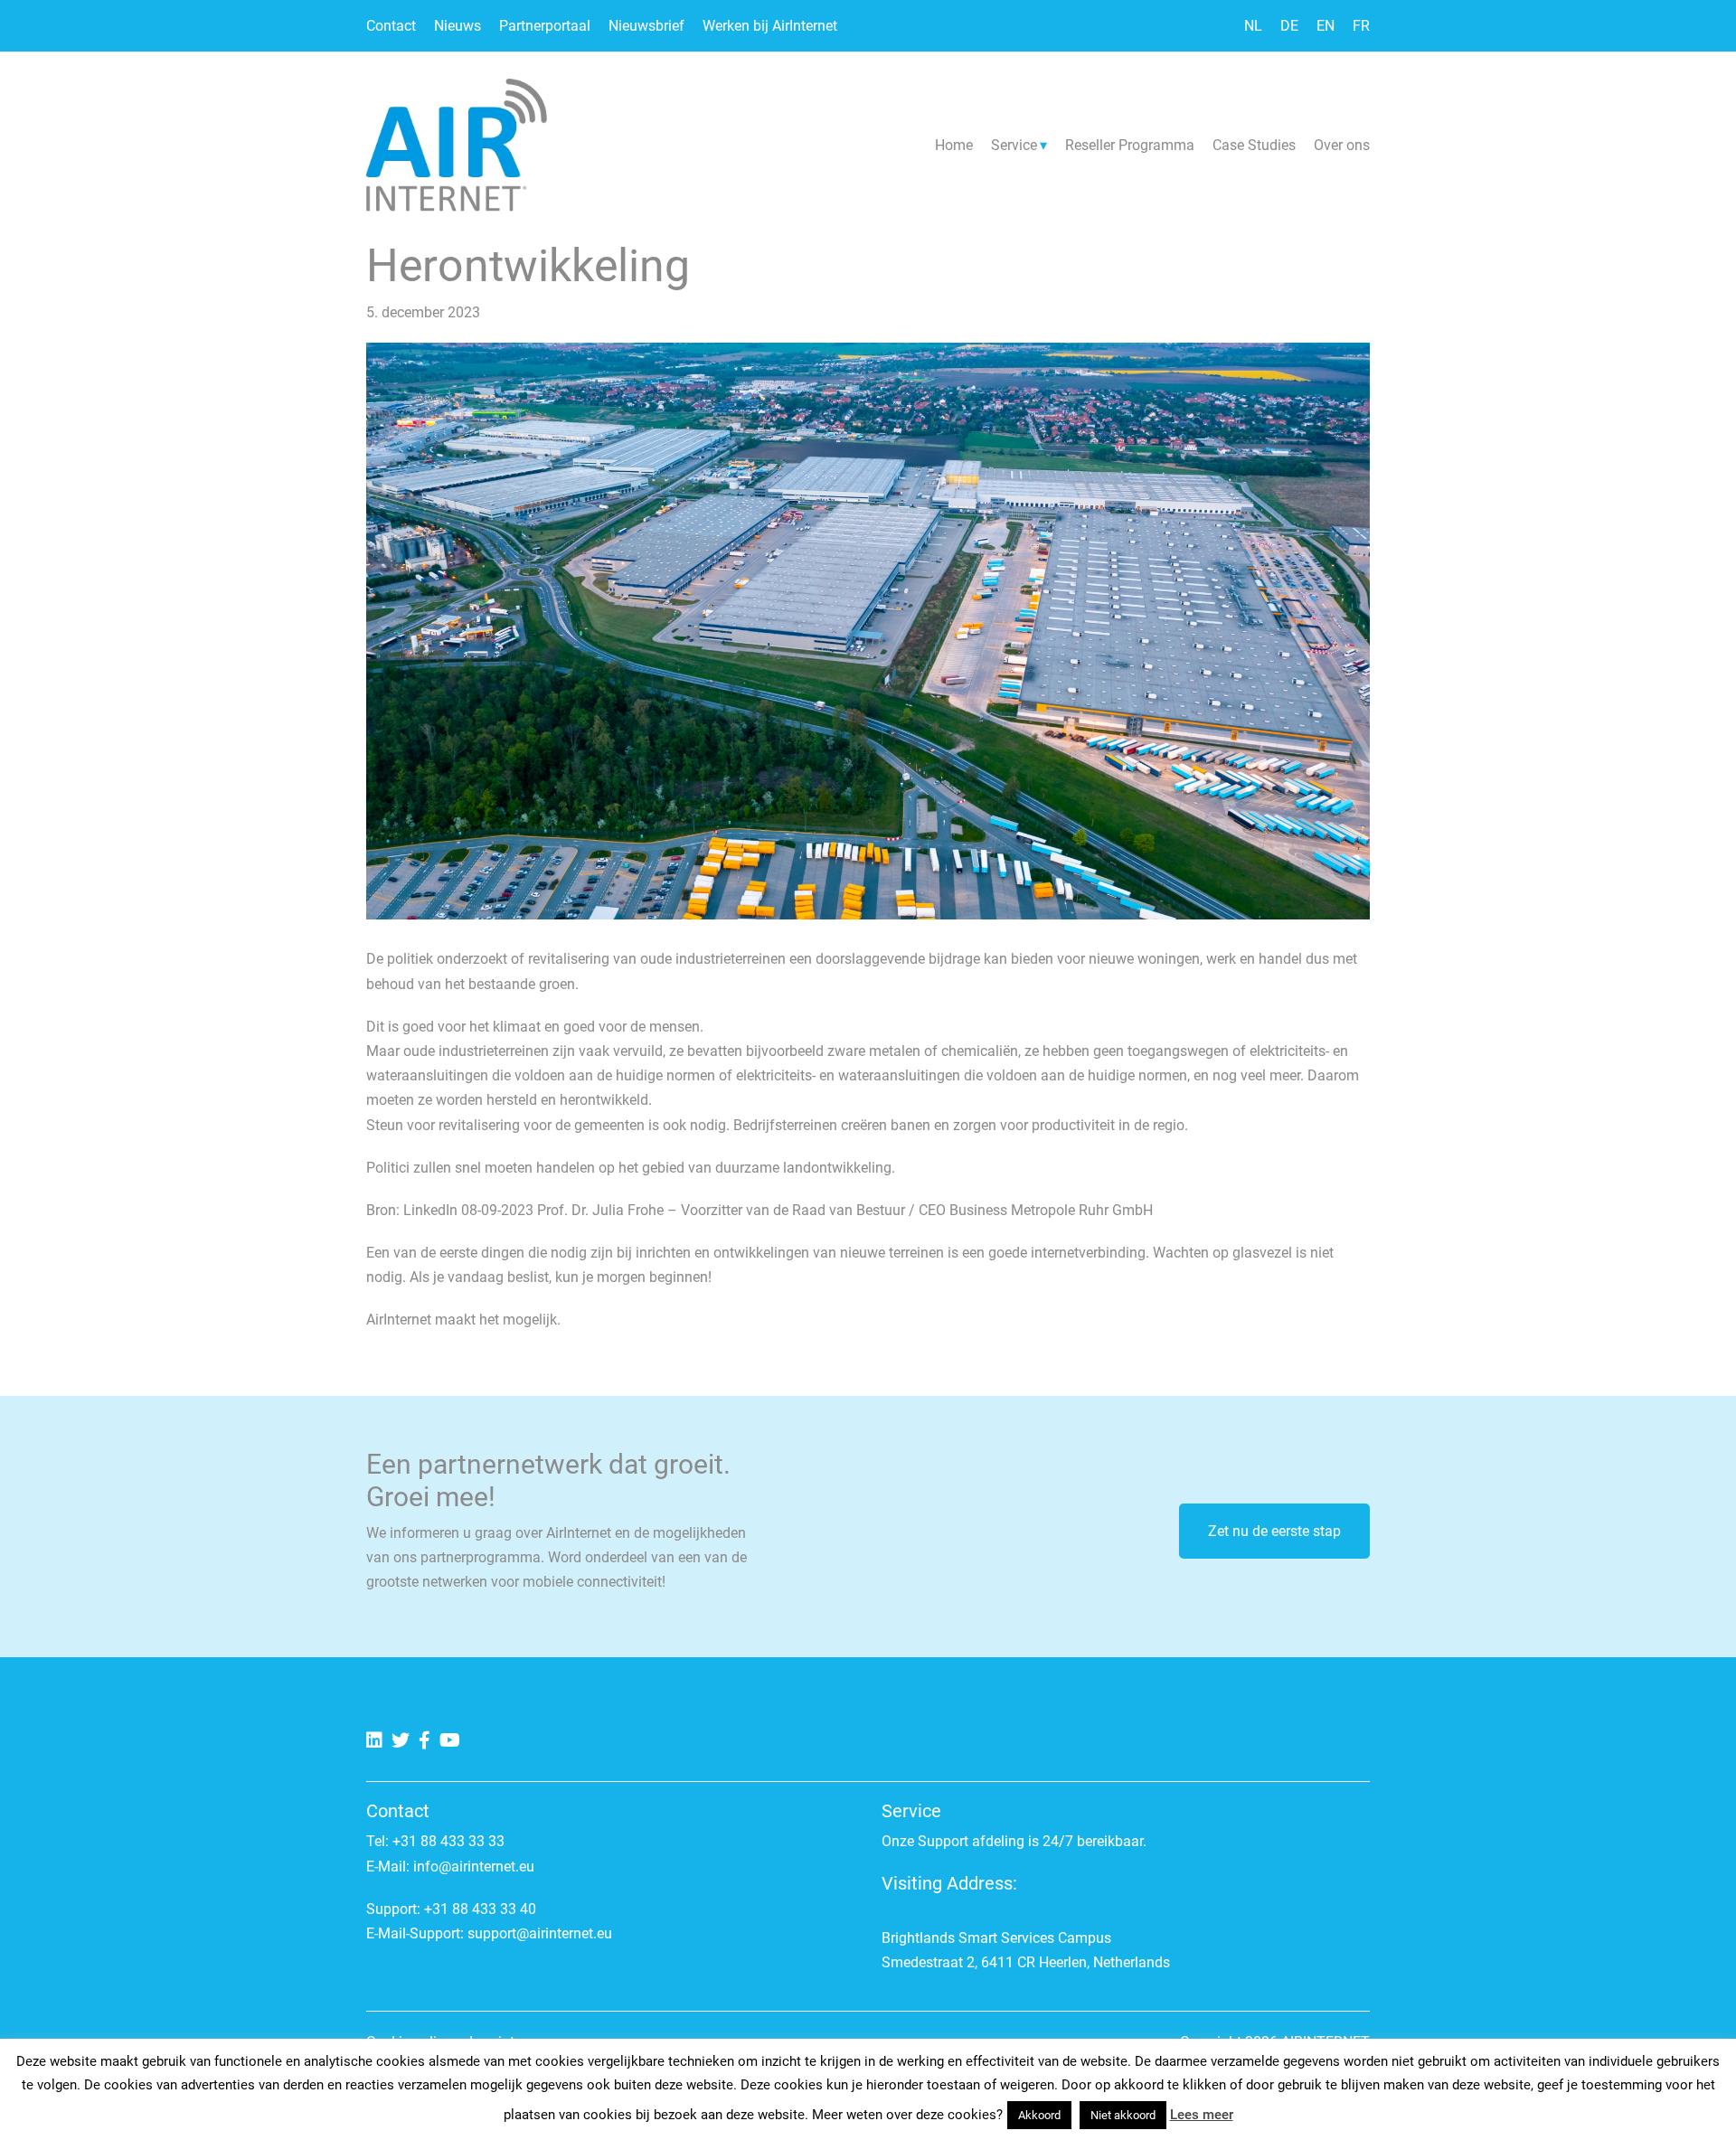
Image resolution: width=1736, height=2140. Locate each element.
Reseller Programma (1130, 145)
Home (954, 145)
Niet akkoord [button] (1123, 2115)
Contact (391, 26)
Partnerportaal (545, 26)
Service (1014, 145)
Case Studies (1254, 145)
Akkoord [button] (1039, 2115)
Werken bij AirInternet (770, 26)
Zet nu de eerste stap (1274, 1531)
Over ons (1342, 145)
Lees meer (1202, 2115)
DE (1289, 26)
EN (1326, 26)
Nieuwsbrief (646, 26)
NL (1253, 26)
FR (1361, 26)
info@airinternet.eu (474, 1867)
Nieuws (458, 26)
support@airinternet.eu (540, 1933)
